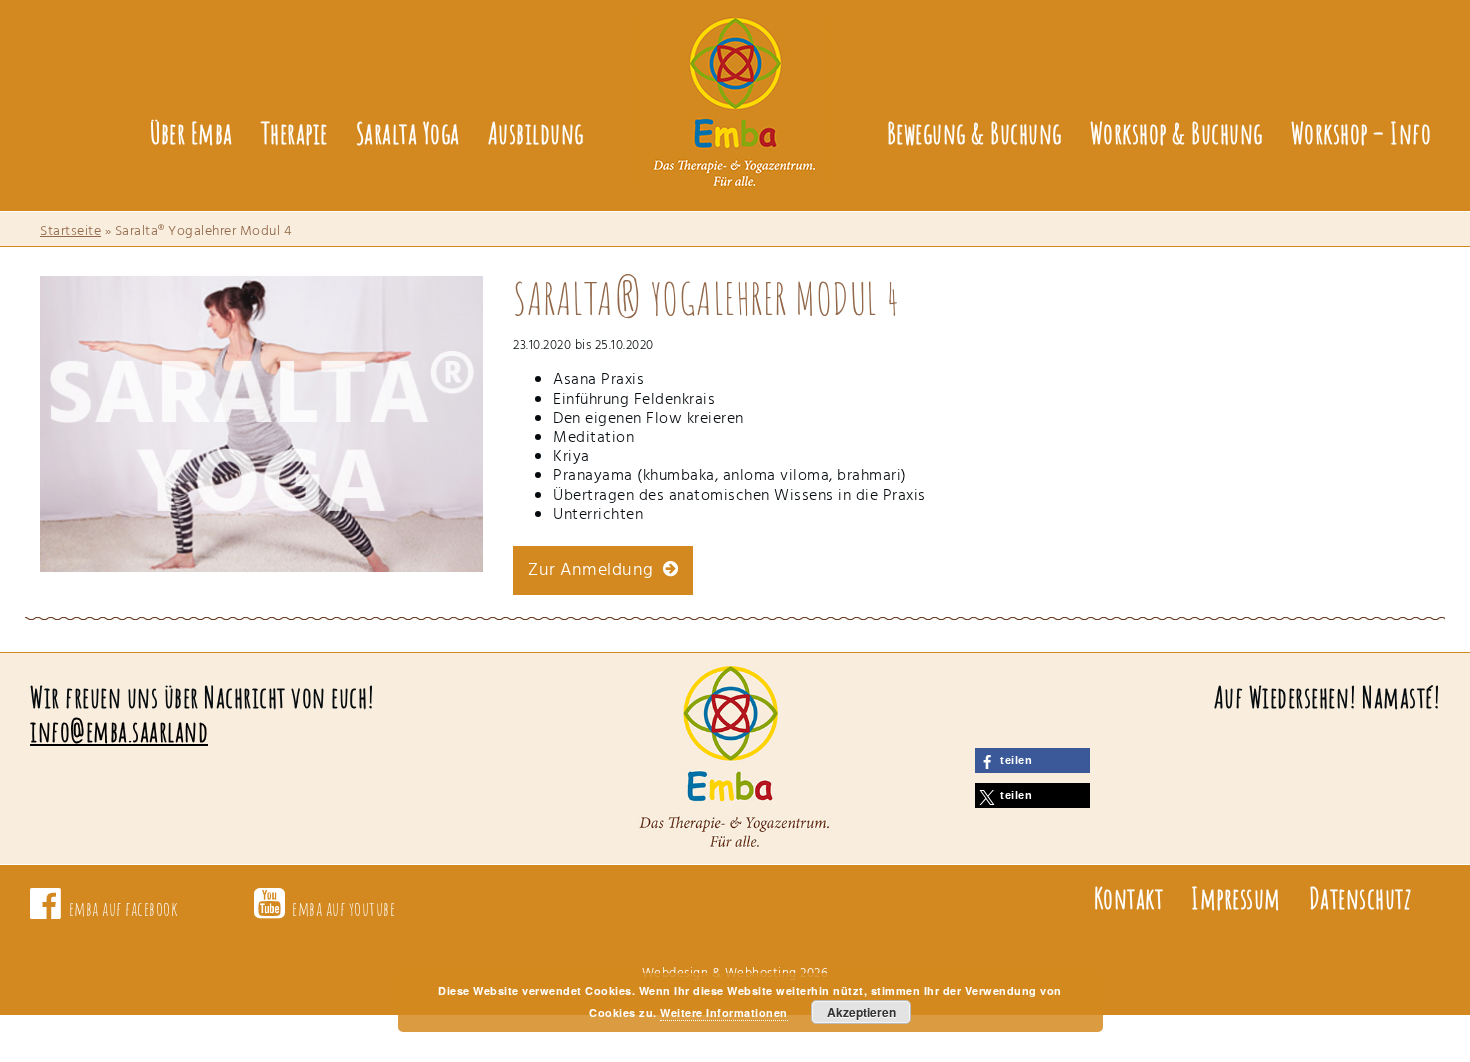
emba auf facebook (124, 908)
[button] (1032, 760)
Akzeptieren (861, 1012)
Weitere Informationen (724, 1012)
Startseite (70, 231)
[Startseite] (735, 88)
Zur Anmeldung (595, 570)
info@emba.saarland (119, 731)
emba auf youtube (343, 908)
